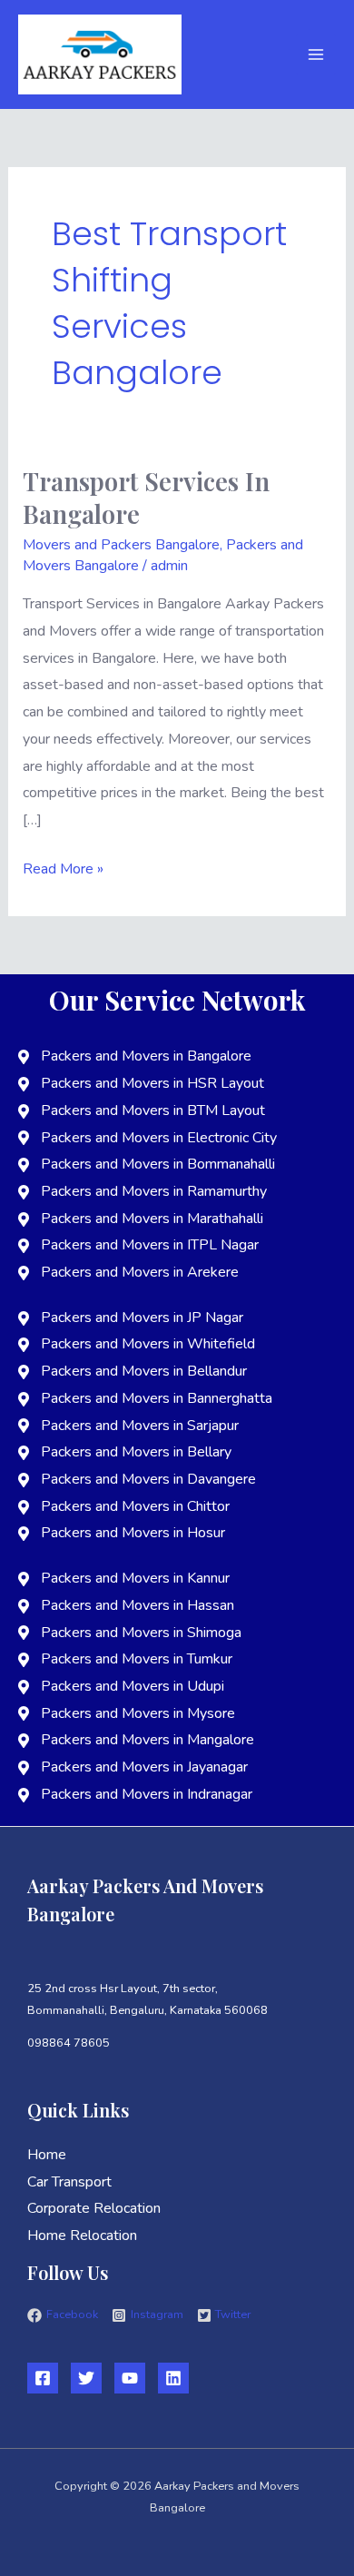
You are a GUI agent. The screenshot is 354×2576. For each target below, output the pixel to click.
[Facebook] (43, 2378)
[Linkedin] (173, 2378)
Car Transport (69, 2182)
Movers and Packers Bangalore (121, 545)
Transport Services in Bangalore (146, 497)
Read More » (63, 868)
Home (47, 2155)
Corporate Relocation (94, 2208)
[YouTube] (130, 2378)
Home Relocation (82, 2235)
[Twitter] (86, 2378)
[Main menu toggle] (316, 54)
